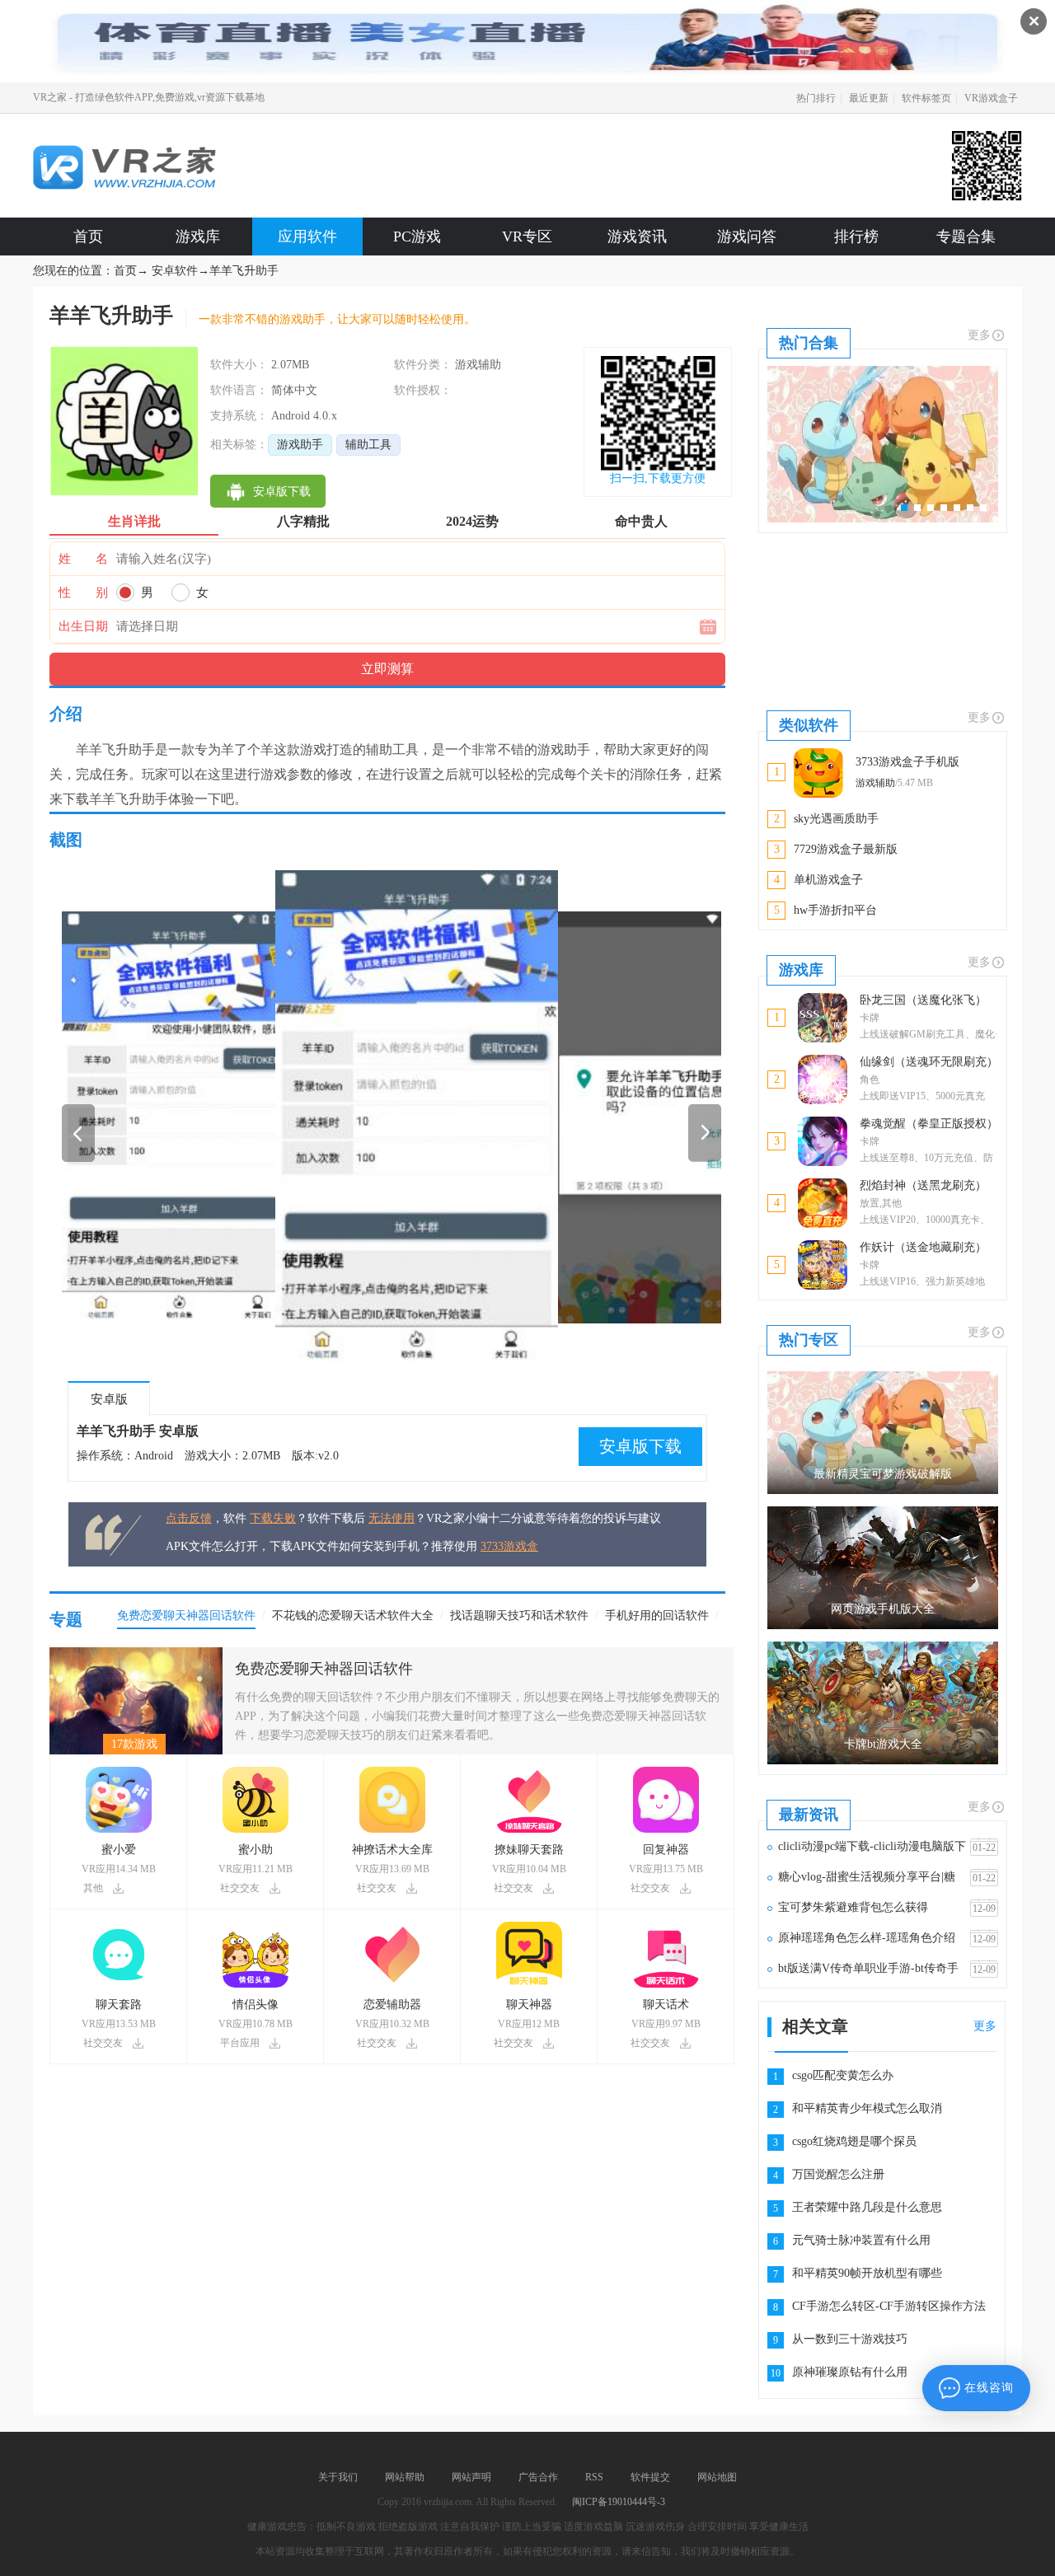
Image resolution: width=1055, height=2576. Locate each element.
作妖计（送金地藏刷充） (923, 1247)
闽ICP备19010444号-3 (619, 2502)
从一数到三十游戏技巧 (850, 2339)
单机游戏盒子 (828, 880)
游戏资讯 (637, 237)
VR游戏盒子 (991, 98)
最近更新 (869, 98)
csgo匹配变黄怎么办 (843, 2075)
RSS (594, 2477)
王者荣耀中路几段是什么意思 (867, 2207)
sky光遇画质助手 (836, 819)
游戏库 (198, 237)
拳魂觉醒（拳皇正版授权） (929, 1124)
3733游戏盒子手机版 (907, 762)
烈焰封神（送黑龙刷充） (923, 1185)
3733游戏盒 (509, 1546)
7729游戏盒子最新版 (846, 849)
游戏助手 (300, 445)
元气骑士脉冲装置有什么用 (861, 2240)
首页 (88, 237)
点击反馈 (189, 1518)
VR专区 (527, 237)
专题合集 (966, 237)
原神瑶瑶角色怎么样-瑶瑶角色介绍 (867, 1938)
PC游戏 (417, 237)
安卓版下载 (640, 1446)
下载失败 (273, 1518)
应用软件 (307, 237)
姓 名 (83, 559)
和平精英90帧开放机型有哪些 (867, 2273)
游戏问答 (747, 237)
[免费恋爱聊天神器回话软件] (136, 1653)
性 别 (83, 592)
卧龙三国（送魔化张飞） (923, 1000)
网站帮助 (405, 2477)
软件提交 (650, 2477)
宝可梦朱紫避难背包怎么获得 (853, 1907)
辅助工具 (368, 445)
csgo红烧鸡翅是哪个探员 (854, 2141)
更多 (979, 335)
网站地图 (717, 2477)
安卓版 (109, 1399)
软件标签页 (926, 98)
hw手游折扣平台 (835, 910)
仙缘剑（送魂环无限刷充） (929, 1062)
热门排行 (816, 98)
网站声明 (471, 2477)
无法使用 (392, 1518)
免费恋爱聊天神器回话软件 (324, 1669)
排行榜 (856, 237)
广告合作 (538, 2477)
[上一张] (227, 1117)
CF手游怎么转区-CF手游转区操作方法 (889, 2306)
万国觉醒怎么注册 (838, 2174)
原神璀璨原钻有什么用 (850, 2372)
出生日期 (83, 626)
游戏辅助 (875, 783)
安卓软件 (175, 271)
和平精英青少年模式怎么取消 (867, 2108)
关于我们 (338, 2477)
